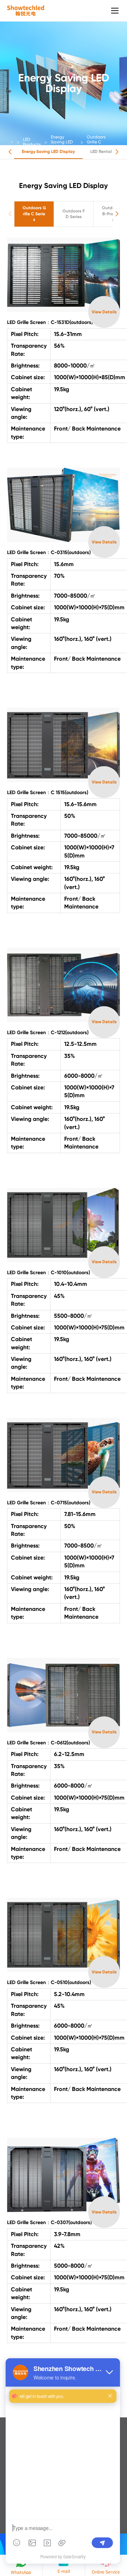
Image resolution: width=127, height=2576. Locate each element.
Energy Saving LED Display (62, 142)
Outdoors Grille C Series (96, 142)
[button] (10, 152)
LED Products (32, 142)
